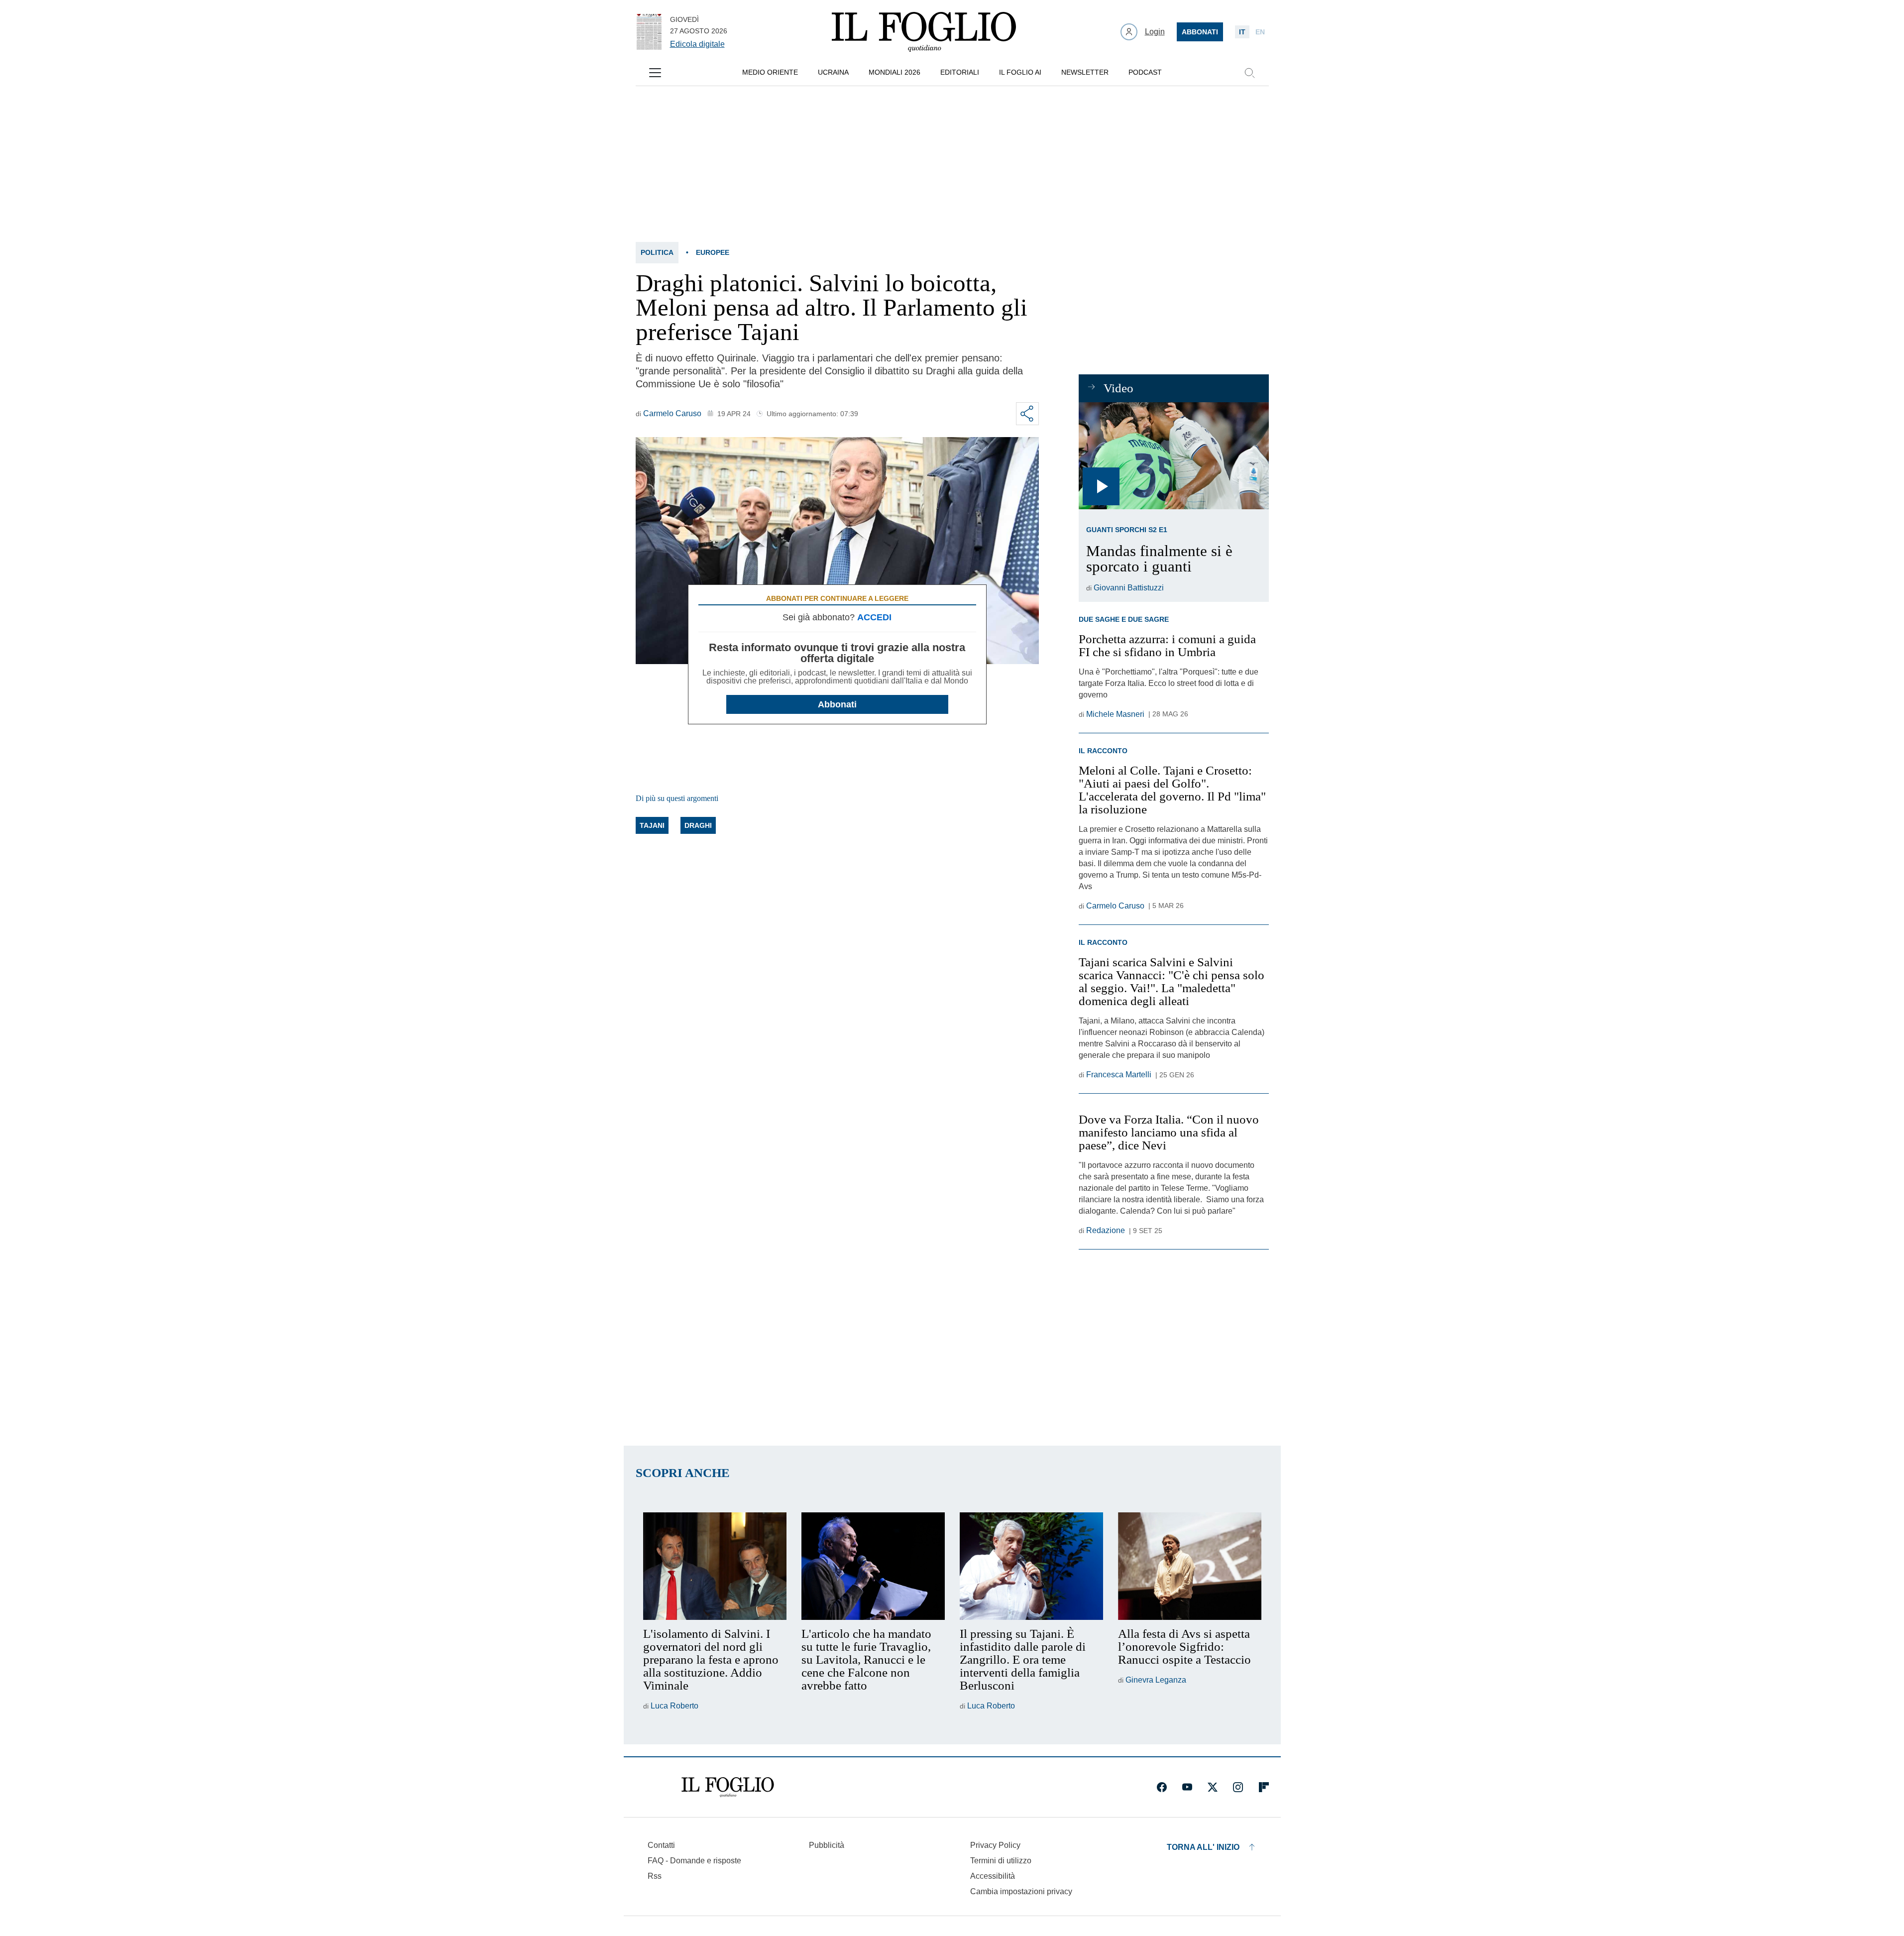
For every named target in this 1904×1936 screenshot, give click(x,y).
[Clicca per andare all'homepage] (728, 1787)
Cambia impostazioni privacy (1021, 1892)
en (1260, 32)
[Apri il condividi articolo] (1027, 414)
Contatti (661, 1845)
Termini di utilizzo (1001, 1861)
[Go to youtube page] (1187, 1787)
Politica (657, 252)
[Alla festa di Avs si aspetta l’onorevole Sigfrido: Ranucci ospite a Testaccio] (1190, 1566)
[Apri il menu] (655, 73)
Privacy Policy (995, 1845)
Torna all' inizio (1203, 1847)
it (1242, 32)
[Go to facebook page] (1162, 1787)
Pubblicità (827, 1845)
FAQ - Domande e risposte (694, 1861)
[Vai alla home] (924, 32)
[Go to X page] (1213, 1787)
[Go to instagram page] (1238, 1787)
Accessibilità (993, 1876)
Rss (655, 1876)
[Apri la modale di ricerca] (1249, 73)
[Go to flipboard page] (1264, 1787)
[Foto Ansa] (1174, 456)
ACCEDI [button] (874, 617)
